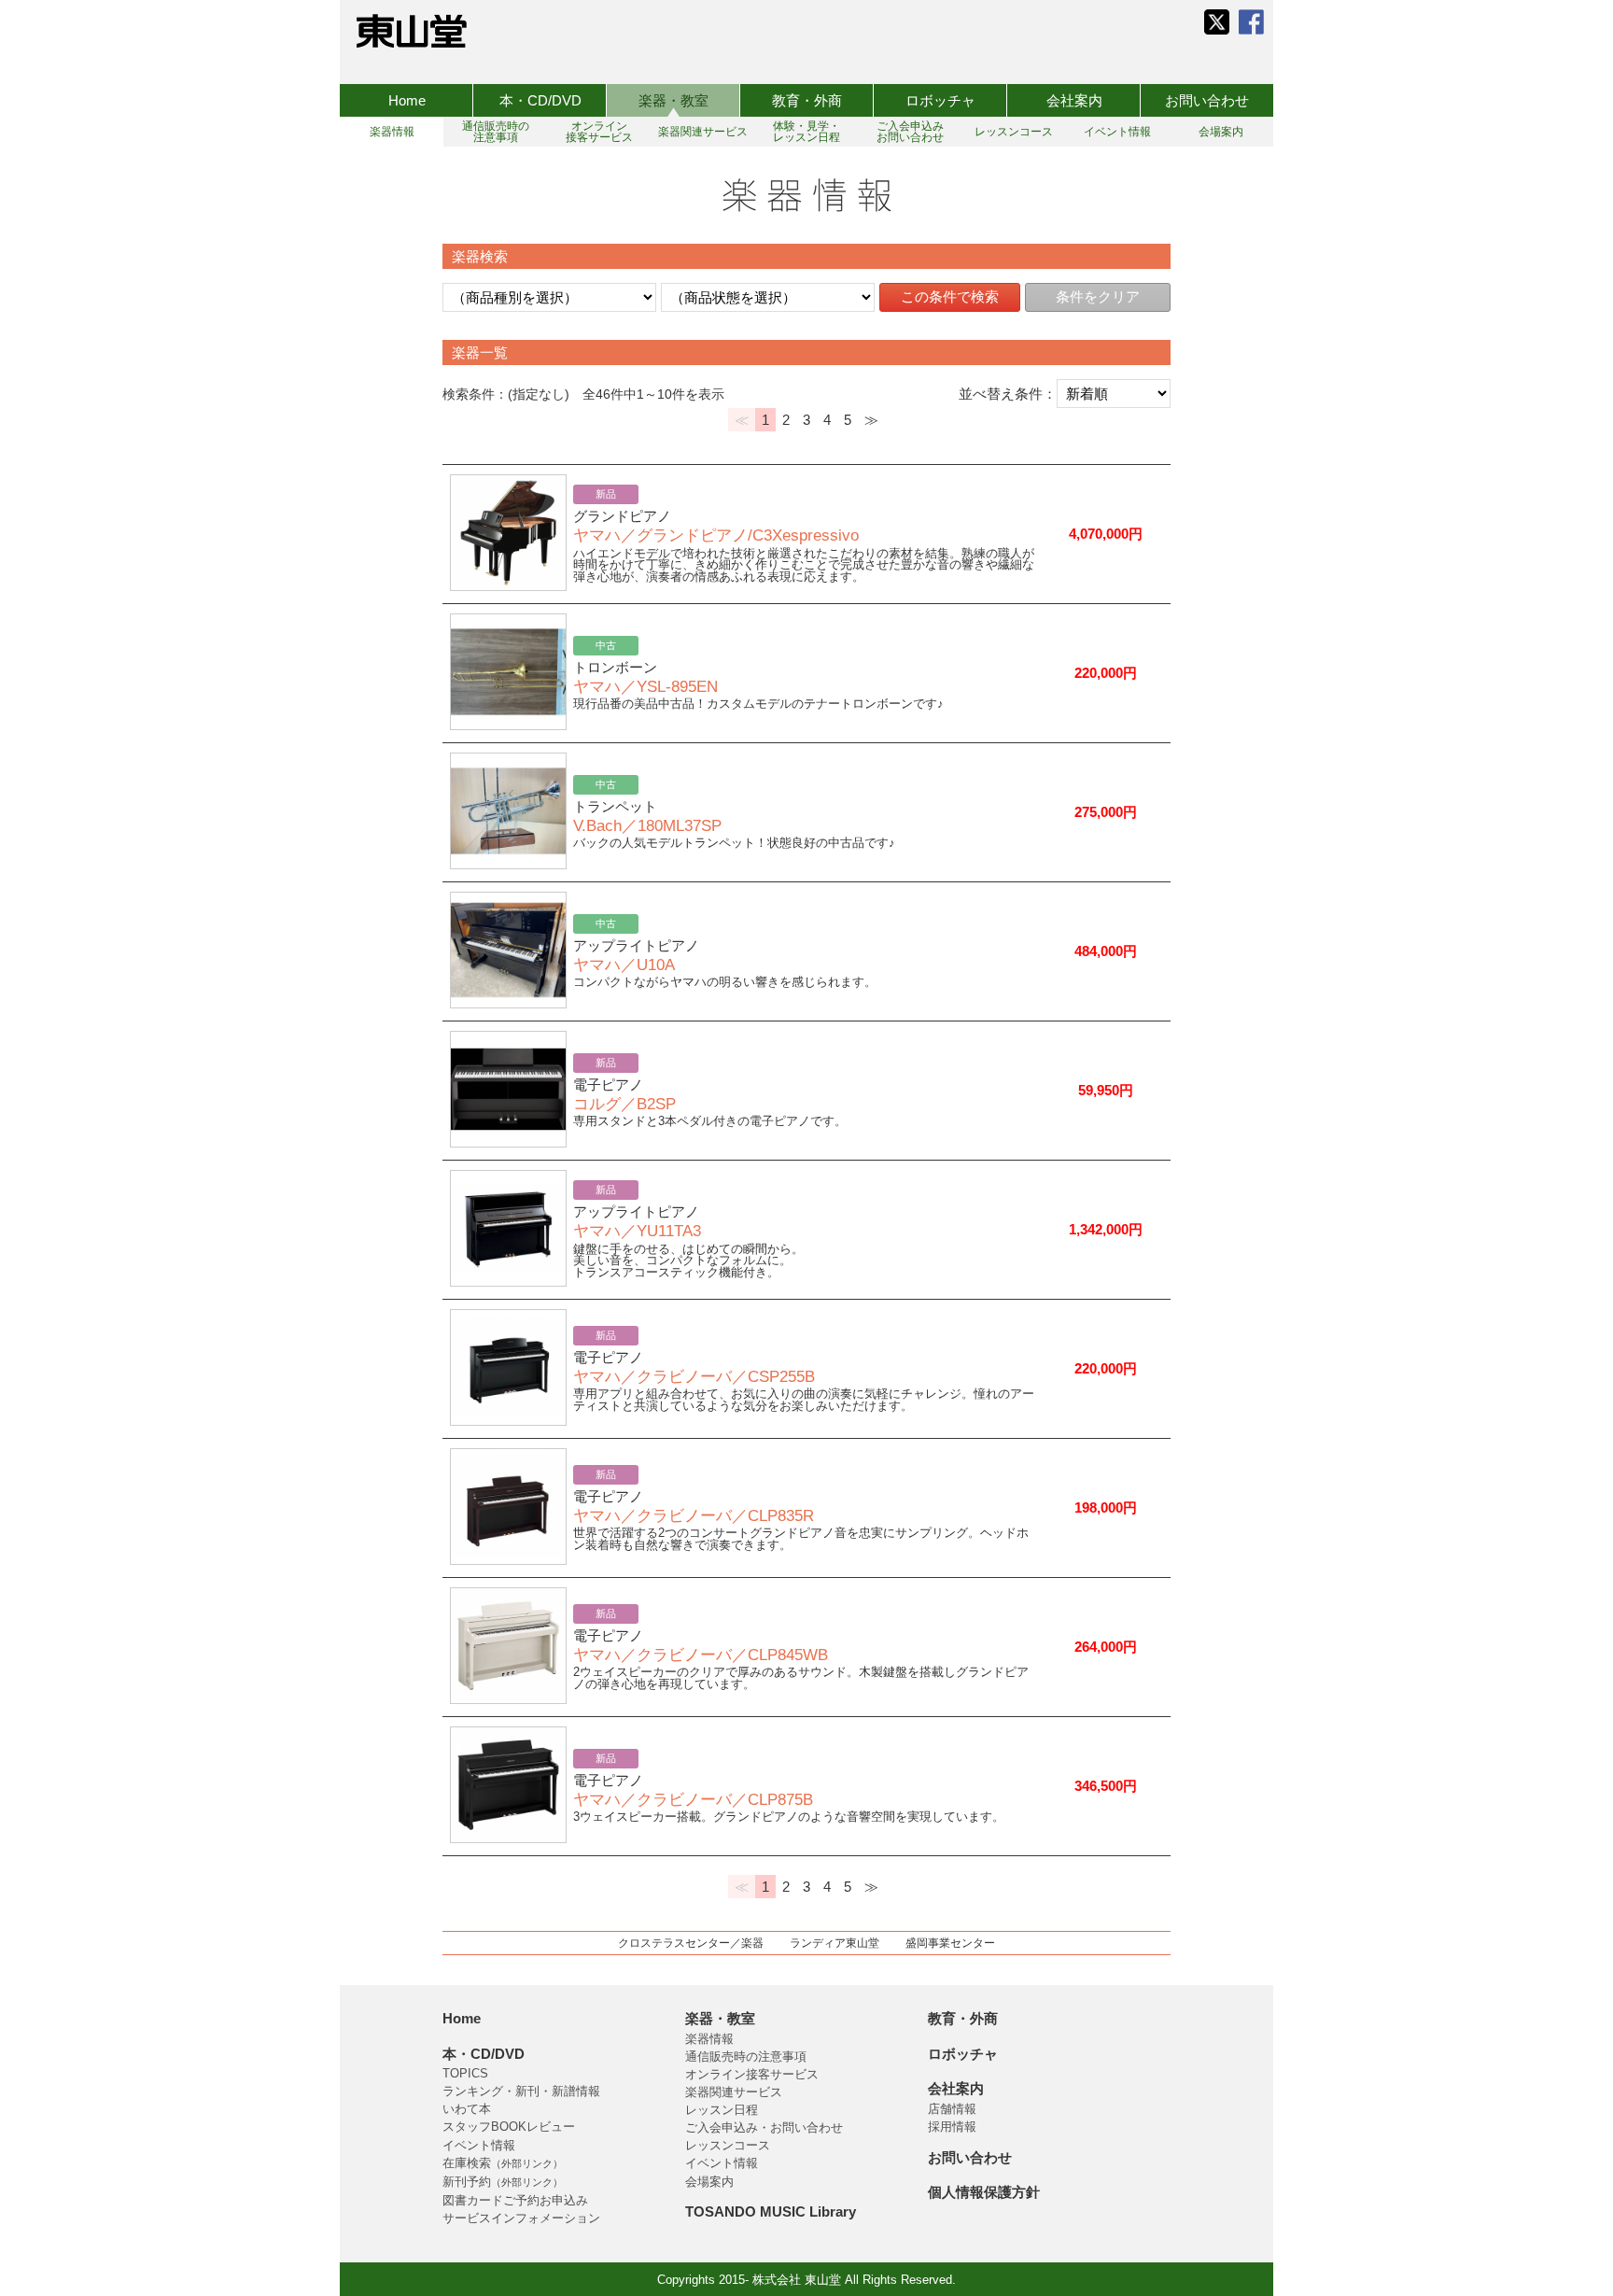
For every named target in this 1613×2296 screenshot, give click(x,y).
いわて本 (467, 2109)
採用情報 (952, 2127)
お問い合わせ (1207, 100)
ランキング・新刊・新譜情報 (521, 2091)
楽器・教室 (673, 100)
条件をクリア (1098, 296)
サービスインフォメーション (521, 2218)
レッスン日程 (722, 2110)
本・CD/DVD (540, 100)
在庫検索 (503, 2163)
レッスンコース (728, 2145)
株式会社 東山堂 (412, 31)
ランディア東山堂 (835, 1943)
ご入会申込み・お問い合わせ (764, 2127)
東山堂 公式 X (1217, 22)
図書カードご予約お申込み (515, 2200)
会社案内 (1074, 100)
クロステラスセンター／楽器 (691, 1943)
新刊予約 (503, 2182)
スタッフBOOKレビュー (509, 2127)
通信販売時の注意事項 (746, 2057)
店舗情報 (952, 2109)
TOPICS (465, 2073)
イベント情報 (479, 2145)
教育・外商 (807, 100)
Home (407, 100)
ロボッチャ (940, 100)
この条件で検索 (950, 296)
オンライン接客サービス (752, 2074)
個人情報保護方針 (984, 2192)
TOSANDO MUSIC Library (771, 2211)
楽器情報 (709, 2039)
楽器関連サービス (734, 2092)
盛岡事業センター (950, 1943)
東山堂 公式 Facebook (1251, 22)
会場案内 (709, 2182)
